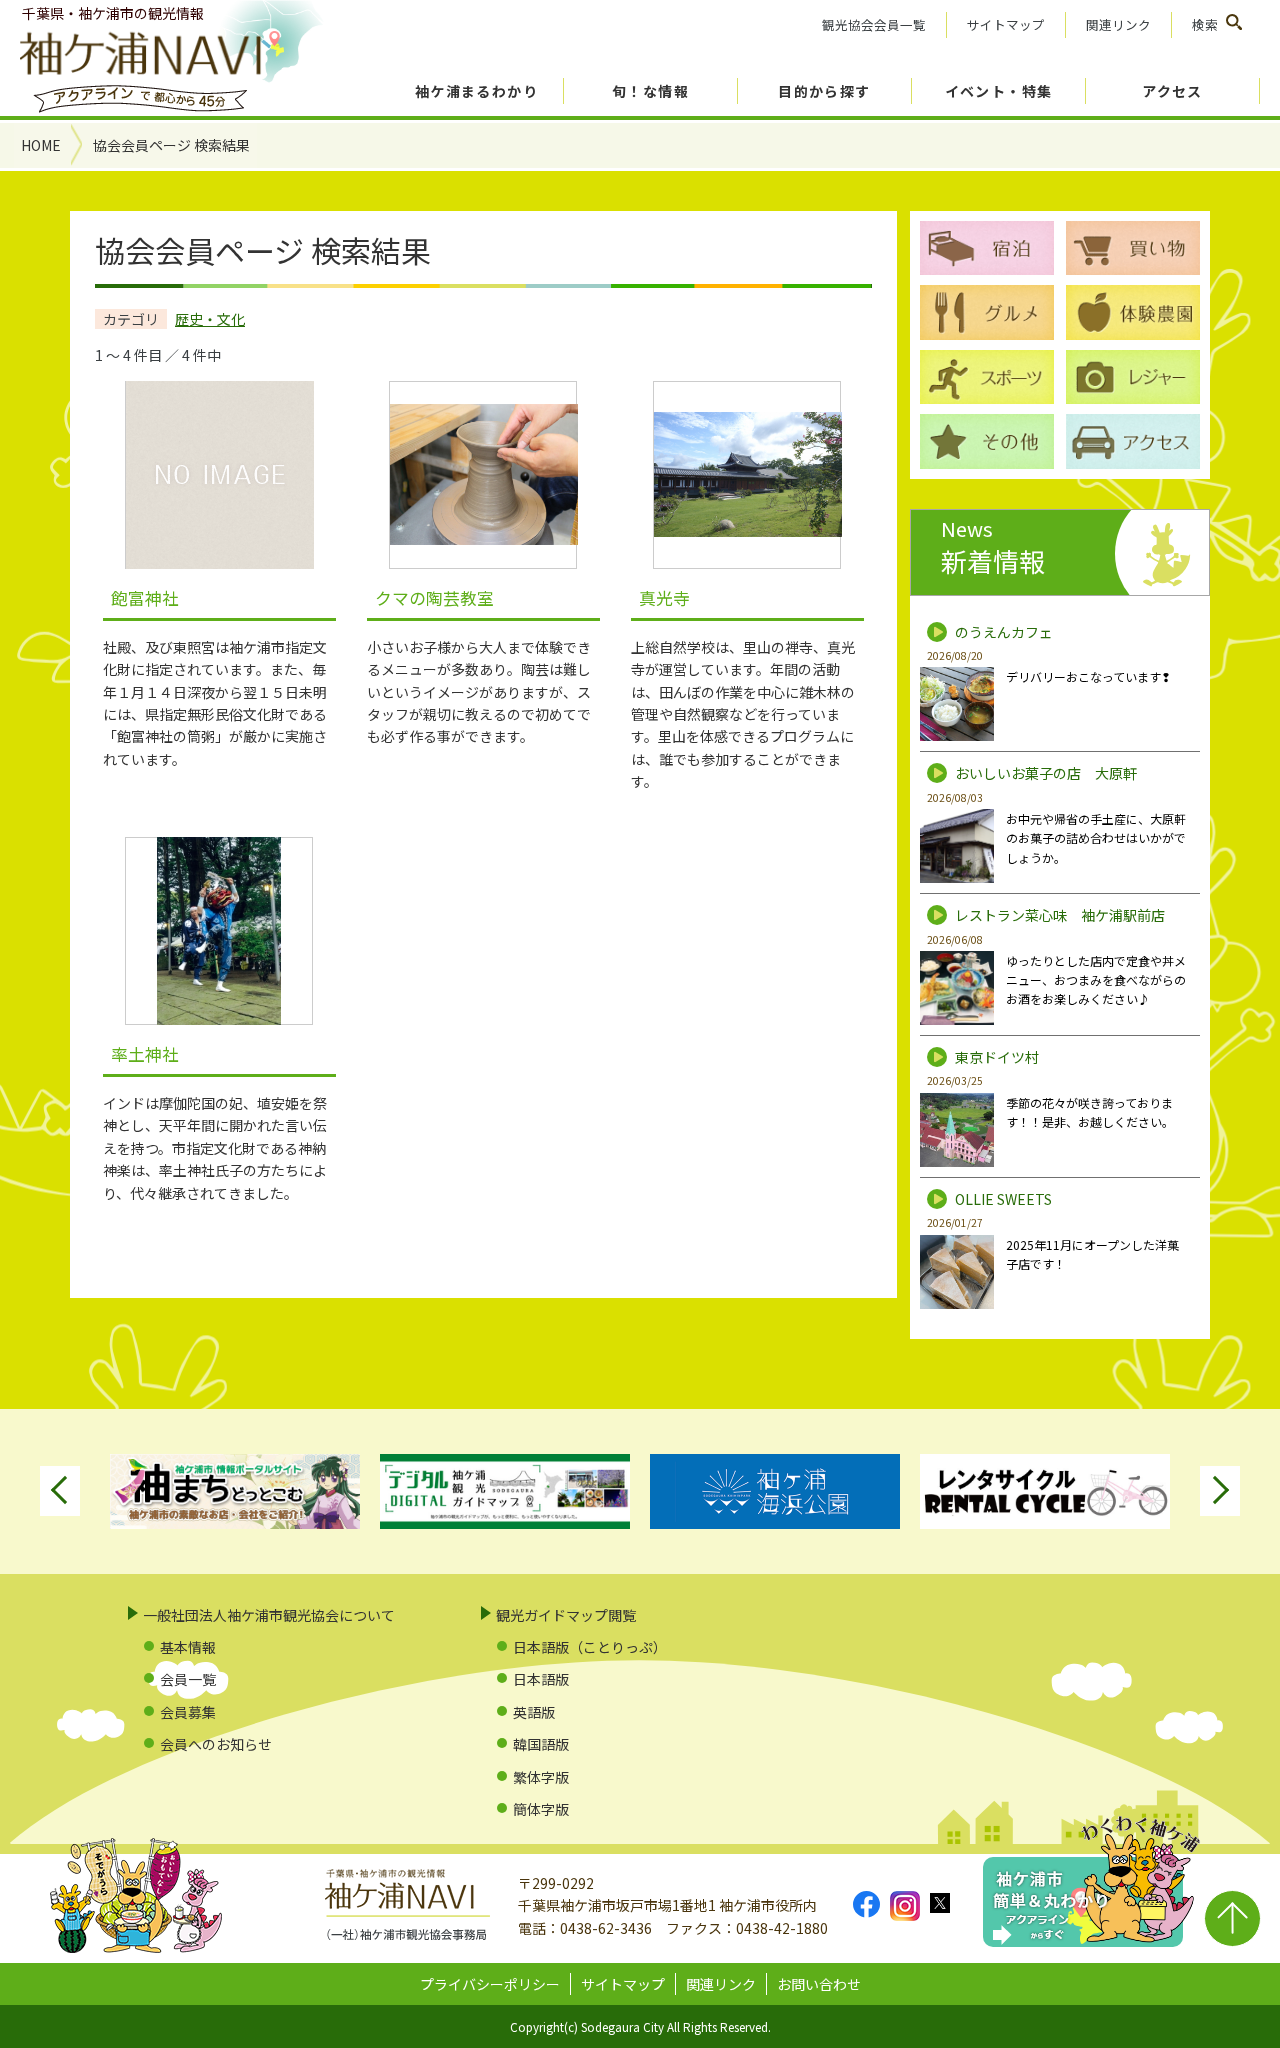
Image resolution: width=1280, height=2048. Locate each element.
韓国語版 (541, 1744)
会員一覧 (188, 1679)
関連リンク (1118, 24)
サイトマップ (1006, 24)
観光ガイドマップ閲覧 (566, 1615)
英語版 (534, 1712)
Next (1220, 1491)
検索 (1205, 24)
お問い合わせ (819, 1984)
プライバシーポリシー (490, 1984)
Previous (60, 1491)
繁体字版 (541, 1777)
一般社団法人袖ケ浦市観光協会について (269, 1615)
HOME (41, 145)
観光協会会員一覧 (874, 24)
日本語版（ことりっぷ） (590, 1647)
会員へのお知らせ (216, 1744)
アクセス (1172, 91)
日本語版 (541, 1679)
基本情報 (188, 1647)
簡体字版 (541, 1809)
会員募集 (188, 1712)
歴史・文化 (210, 319)
